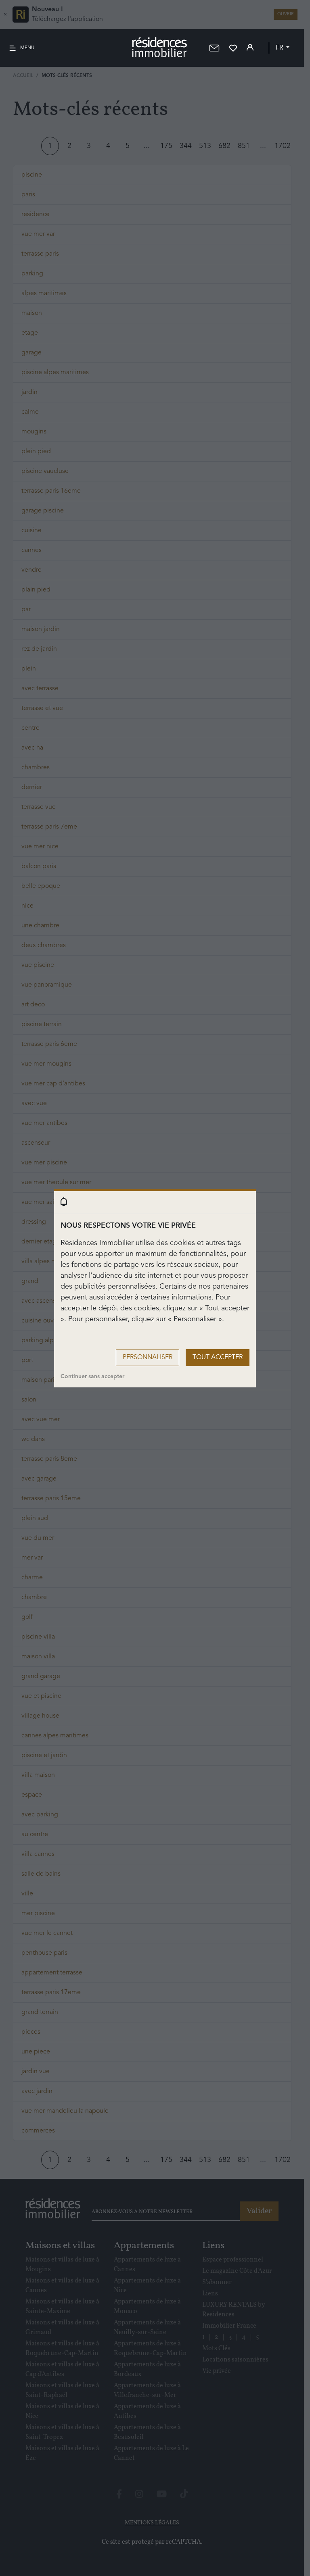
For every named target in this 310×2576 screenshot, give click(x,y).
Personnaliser (148, 1358)
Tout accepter (218, 1358)
